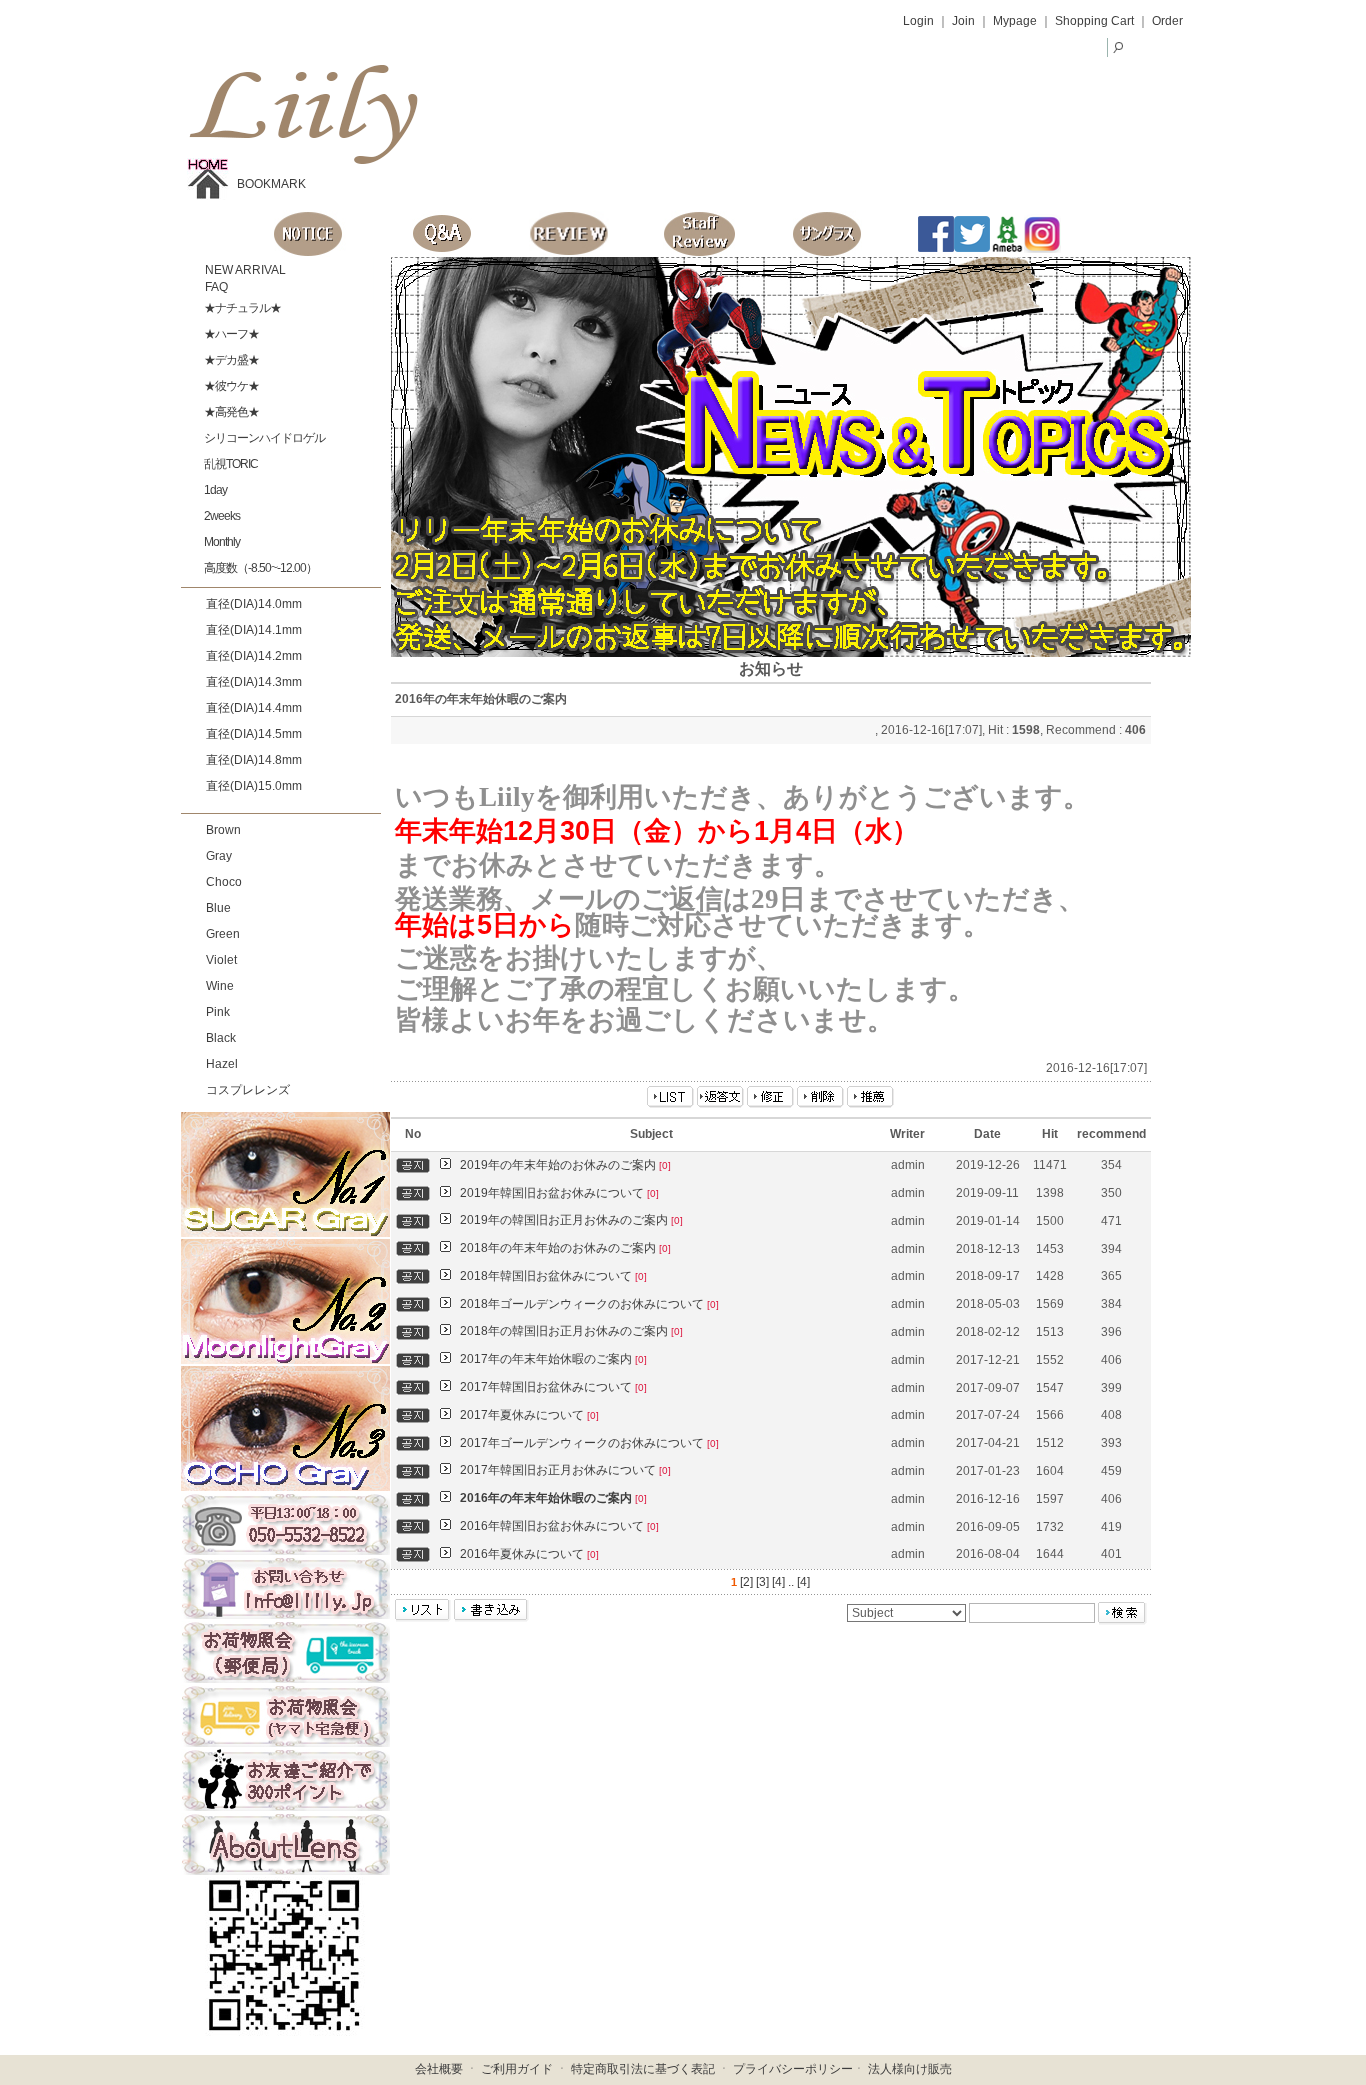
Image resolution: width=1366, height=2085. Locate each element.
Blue (218, 908)
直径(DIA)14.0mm (254, 604)
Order (1167, 21)
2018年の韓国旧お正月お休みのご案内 (571, 1331)
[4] (778, 1582)
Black (221, 1038)
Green (223, 934)
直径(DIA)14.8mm (254, 760)
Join (963, 21)
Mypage (1015, 21)
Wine (220, 986)
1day (214, 490)
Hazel (222, 1064)
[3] (762, 1582)
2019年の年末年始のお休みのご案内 (565, 1165)
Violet (221, 960)
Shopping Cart (1094, 21)
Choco (224, 882)
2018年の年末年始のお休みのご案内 (565, 1248)
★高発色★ (230, 412)
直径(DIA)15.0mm (254, 786)
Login (918, 21)
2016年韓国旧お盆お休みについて (559, 1526)
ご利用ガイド (517, 2069)
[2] (746, 1582)
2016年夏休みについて (529, 1554)
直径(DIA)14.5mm (254, 734)
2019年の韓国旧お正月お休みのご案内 (571, 1220)
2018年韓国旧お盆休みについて (553, 1276)
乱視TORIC (230, 464)
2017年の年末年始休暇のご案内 (553, 1359)
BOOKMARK (271, 184)
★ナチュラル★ (241, 308)
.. (791, 1582)
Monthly (221, 542)
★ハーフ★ (230, 334)
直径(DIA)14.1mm (254, 630)
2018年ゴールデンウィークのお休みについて (589, 1304)
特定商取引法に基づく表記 (643, 2069)
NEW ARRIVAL (244, 270)
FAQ (215, 287)
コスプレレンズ (248, 1090)
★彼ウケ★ (230, 386)
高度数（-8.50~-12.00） (259, 568)
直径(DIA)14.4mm (254, 708)
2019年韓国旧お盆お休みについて (559, 1193)
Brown (223, 830)
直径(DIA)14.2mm (254, 656)
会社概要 (439, 2069)
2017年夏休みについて (529, 1415)
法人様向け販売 (910, 2069)
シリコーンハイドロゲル (263, 438)
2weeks (221, 516)
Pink (218, 1012)
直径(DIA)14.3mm (254, 682)
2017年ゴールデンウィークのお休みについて (589, 1443)
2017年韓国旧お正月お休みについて (565, 1470)
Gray (219, 856)
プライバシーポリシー (793, 2069)
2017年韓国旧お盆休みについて (553, 1387)
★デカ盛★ (230, 360)
